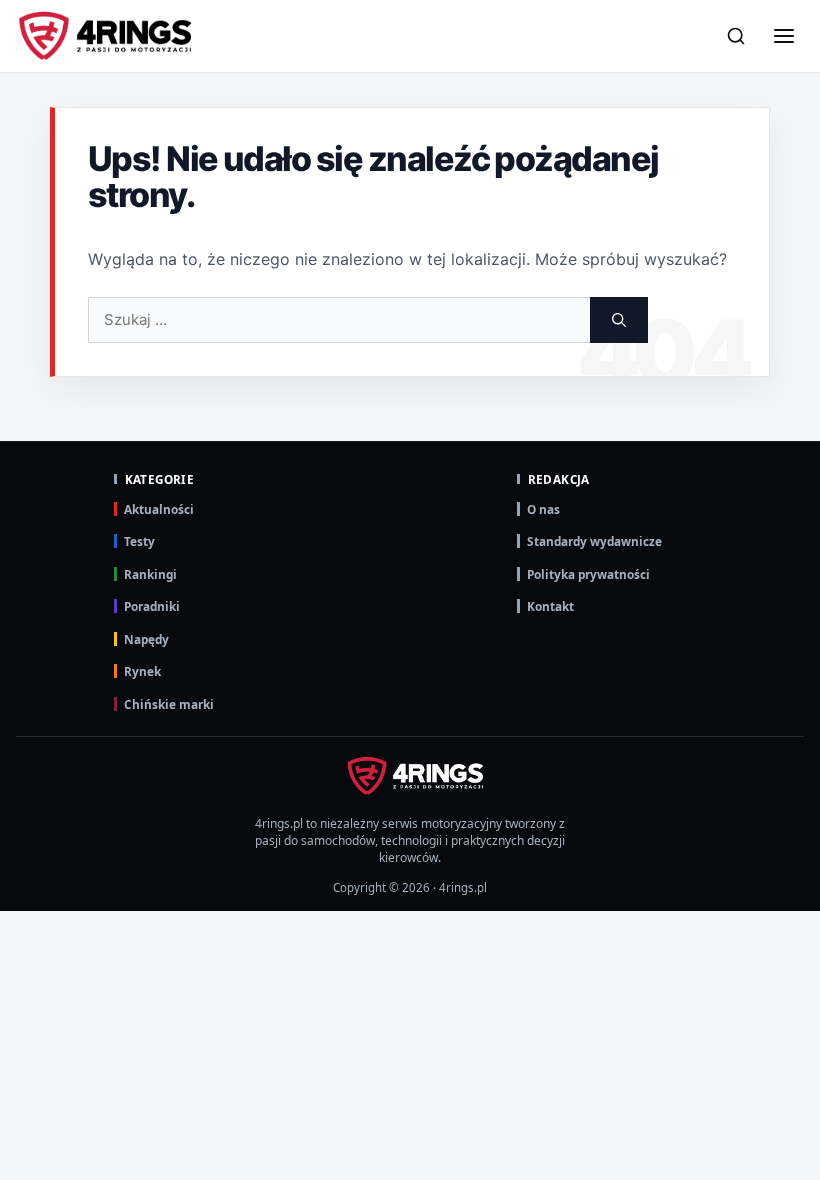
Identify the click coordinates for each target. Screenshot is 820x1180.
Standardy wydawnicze (594, 541)
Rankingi (150, 574)
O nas (543, 509)
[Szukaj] (619, 320)
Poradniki (152, 606)
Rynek (142, 671)
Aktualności (159, 509)
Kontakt (550, 606)
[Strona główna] (105, 36)
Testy (139, 541)
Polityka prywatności (588, 574)
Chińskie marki (169, 704)
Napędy (146, 639)
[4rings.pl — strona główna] (410, 776)
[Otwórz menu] (784, 36)
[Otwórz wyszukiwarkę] (736, 36)
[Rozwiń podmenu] (783, 184)
